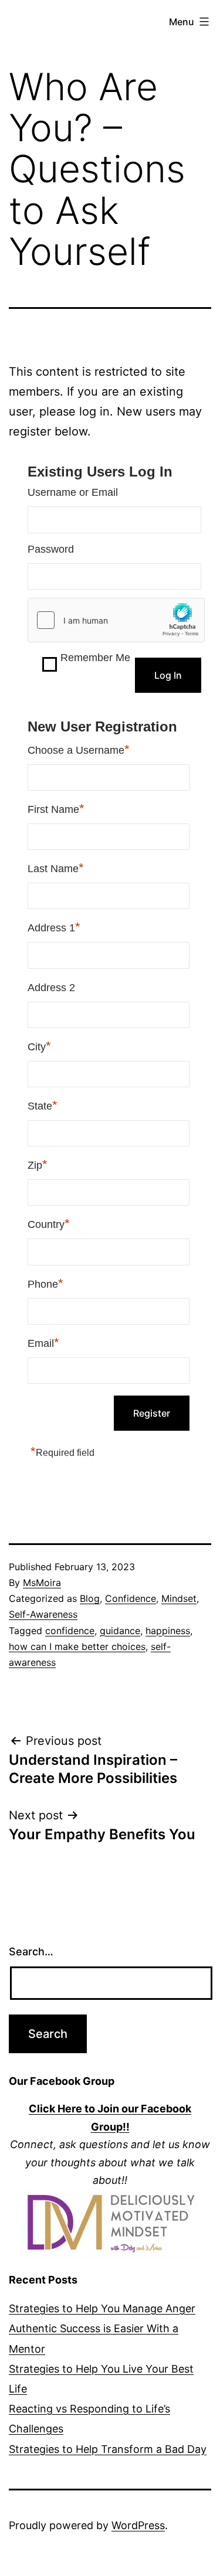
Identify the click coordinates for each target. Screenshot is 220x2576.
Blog (90, 1598)
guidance (120, 1631)
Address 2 (51, 988)
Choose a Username (79, 749)
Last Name (56, 868)
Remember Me (95, 658)
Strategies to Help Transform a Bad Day (108, 2449)
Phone (45, 1283)
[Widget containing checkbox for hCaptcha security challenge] (116, 620)
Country (49, 1224)
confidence (70, 1631)
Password (51, 549)
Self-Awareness (43, 1614)
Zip (38, 1164)
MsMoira (42, 1583)
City (39, 1046)
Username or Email (73, 492)
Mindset (179, 1598)
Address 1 (54, 927)
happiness (168, 1631)
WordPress (138, 2525)
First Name (56, 809)
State (43, 1105)
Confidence (131, 1598)
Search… (31, 1951)
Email (43, 1343)
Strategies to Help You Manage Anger (102, 2308)
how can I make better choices (77, 1646)
